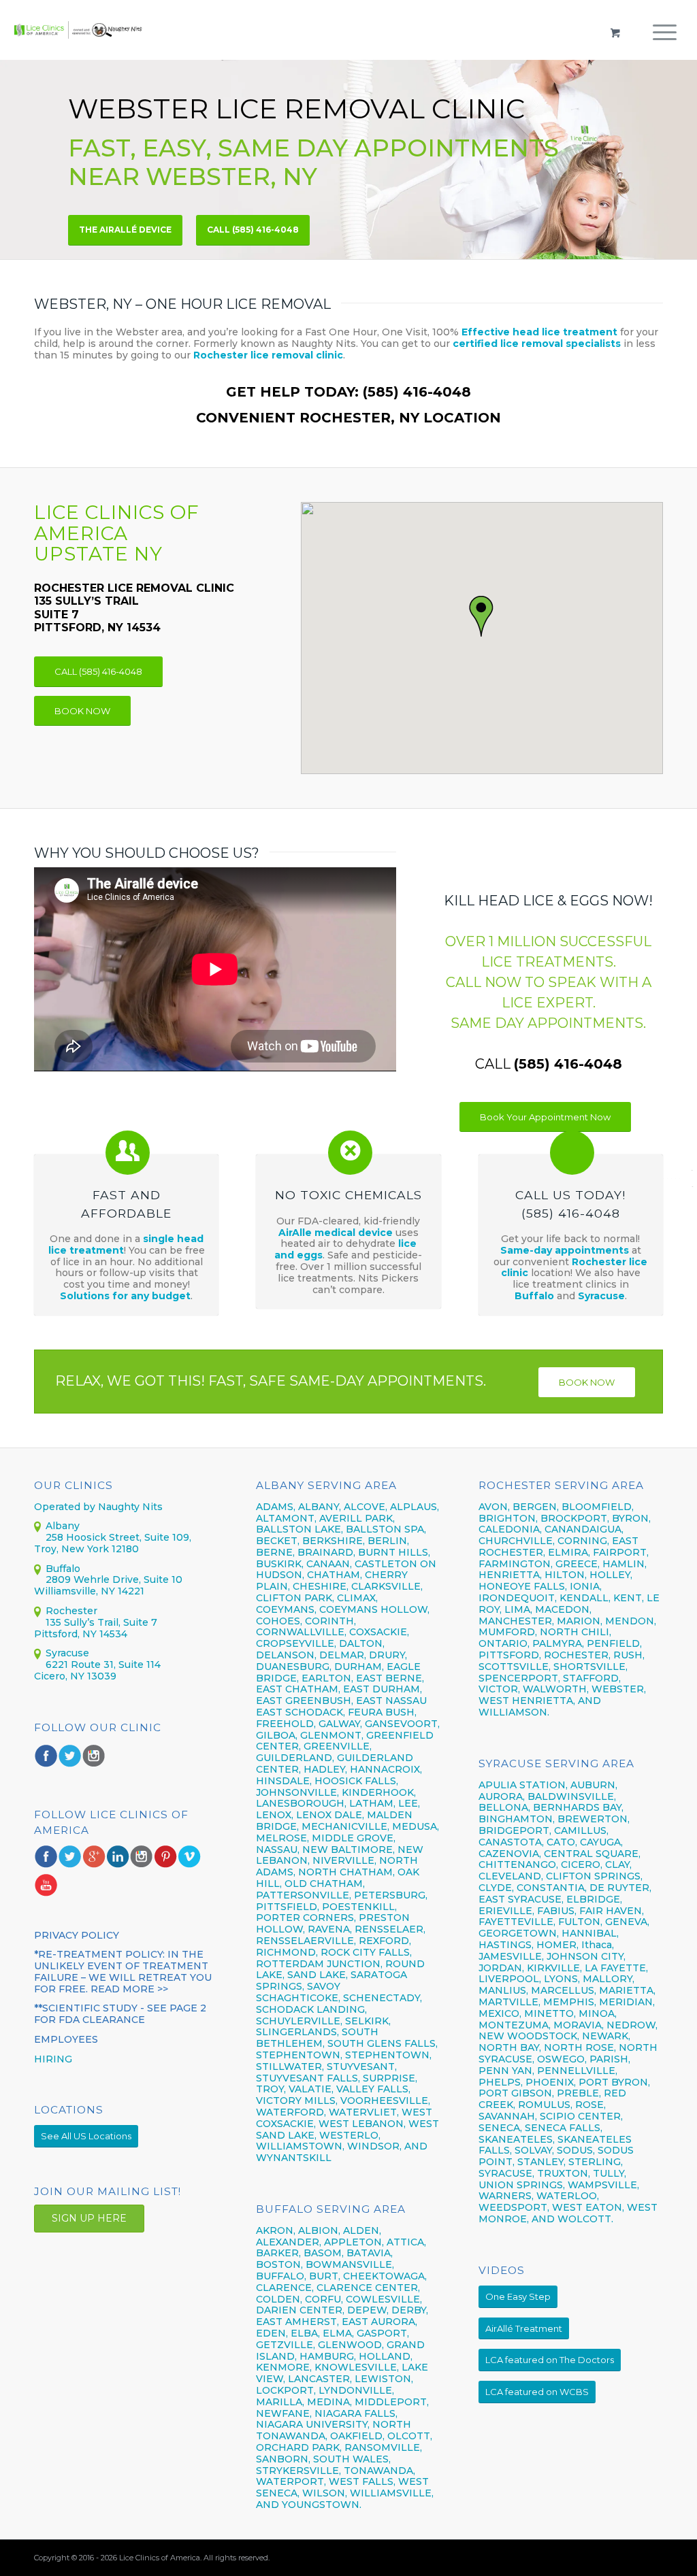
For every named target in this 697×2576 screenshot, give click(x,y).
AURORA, (502, 1796)
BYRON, (631, 1518)
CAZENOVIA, (510, 1854)
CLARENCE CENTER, (368, 2288)
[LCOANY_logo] (78, 30)
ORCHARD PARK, (299, 2447)
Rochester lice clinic (574, 1268)
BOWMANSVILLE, (350, 2264)
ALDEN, (362, 2230)
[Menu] (665, 44)
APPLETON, (354, 2242)
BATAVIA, (370, 2253)
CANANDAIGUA (583, 1529)
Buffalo (536, 1296)
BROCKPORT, (575, 1518)
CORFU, (324, 2299)
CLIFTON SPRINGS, (594, 1876)
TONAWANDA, (379, 2471)
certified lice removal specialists (537, 344)
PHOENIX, (551, 2082)
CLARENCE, (285, 2288)
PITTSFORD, (510, 1655)
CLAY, (618, 1864)
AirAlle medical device (336, 1233)
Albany (63, 1526)
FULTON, (580, 1922)
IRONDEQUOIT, (519, 1598)
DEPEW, (368, 2310)
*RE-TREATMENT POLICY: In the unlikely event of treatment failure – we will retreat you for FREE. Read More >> (123, 1971)
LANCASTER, (320, 2379)
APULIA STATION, (523, 1785)
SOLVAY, (534, 2150)
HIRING (53, 2059)
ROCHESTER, (577, 1655)
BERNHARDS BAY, (578, 1807)
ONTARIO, (504, 1643)
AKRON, (276, 2230)
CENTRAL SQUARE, (592, 1854)
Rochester (71, 1611)
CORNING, (583, 1541)
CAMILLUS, (581, 1830)
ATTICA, (406, 2242)
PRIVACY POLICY (77, 1935)
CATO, (562, 1842)
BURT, (325, 2276)
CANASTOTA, (511, 1842)
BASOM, (324, 2253)
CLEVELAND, (511, 1876)
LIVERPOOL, (510, 1979)
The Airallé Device (125, 230)
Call (549, 1064)
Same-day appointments (565, 1250)
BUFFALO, (281, 2276)
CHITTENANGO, (518, 1864)
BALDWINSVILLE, (572, 1796)
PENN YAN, (506, 2071)
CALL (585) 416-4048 (253, 230)
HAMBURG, (328, 2356)
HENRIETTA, (512, 1575)
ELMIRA (568, 1552)
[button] (482, 617)
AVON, (494, 1507)
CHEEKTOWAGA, (385, 2276)
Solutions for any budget (125, 1296)
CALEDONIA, (510, 1529)
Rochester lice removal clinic (268, 355)
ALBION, (319, 2230)
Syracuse (601, 1296)
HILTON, (566, 1575)
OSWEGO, (562, 2059)
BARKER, (278, 2253)
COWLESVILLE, (384, 2299)
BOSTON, (279, 2264)
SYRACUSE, (506, 2173)
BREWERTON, (594, 1819)
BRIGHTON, (508, 1518)
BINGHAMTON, (518, 1819)
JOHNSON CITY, (586, 1956)
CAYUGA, (601, 1842)
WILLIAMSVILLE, (392, 2493)
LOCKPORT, (286, 2390)
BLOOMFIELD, (598, 1507)
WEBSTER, (619, 1689)
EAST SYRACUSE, (521, 1899)
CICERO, (582, 1864)
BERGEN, (536, 1507)
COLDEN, (279, 2299)
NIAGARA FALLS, (356, 2413)
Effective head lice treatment (539, 332)
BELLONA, (504, 1807)
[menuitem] (665, 44)
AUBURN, (594, 1785)
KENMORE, (284, 2367)
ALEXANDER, (289, 2242)
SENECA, (500, 2128)
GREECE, (579, 1564)
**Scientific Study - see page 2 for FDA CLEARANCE (120, 2014)
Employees (66, 2039)
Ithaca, (598, 1945)
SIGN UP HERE (89, 2218)
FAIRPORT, (621, 1552)
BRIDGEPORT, (515, 1830)
